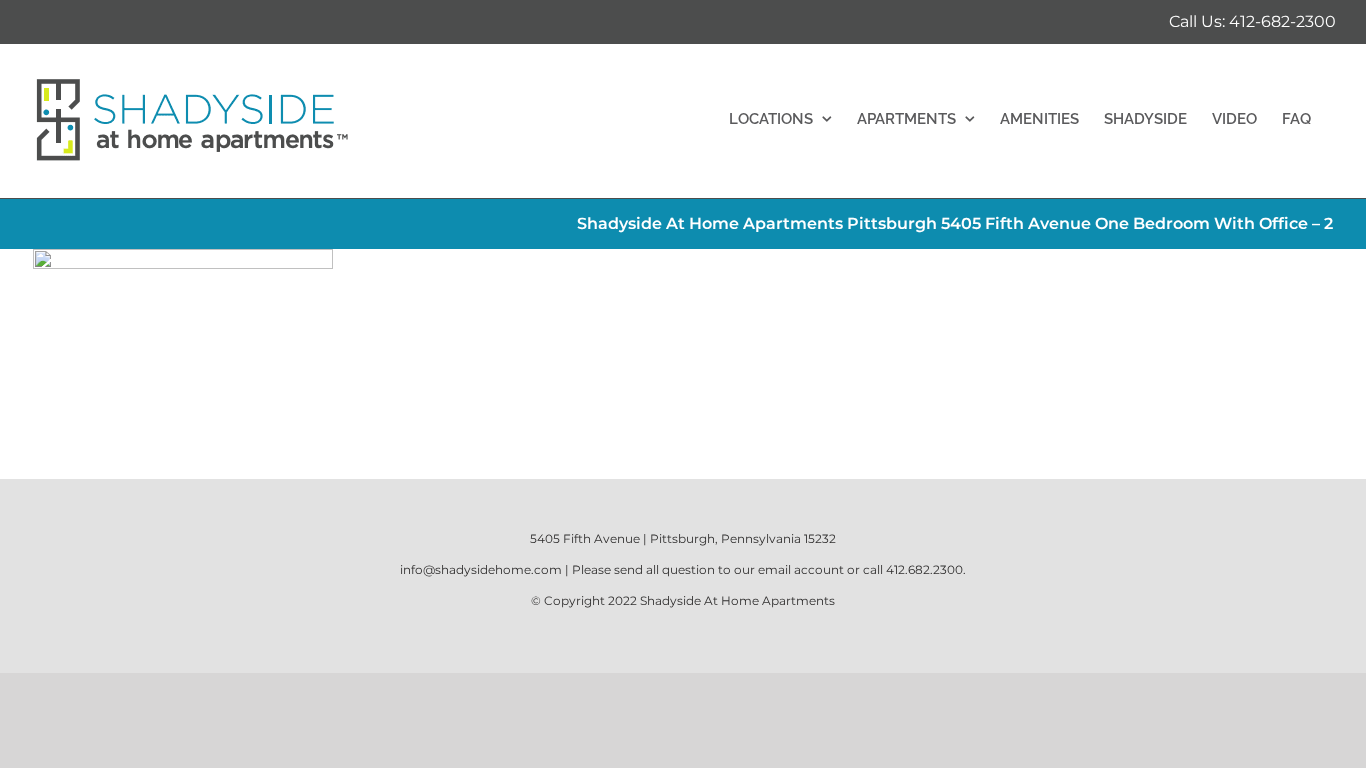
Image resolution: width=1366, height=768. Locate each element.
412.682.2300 (924, 569)
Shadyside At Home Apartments (737, 600)
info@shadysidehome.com (481, 569)
